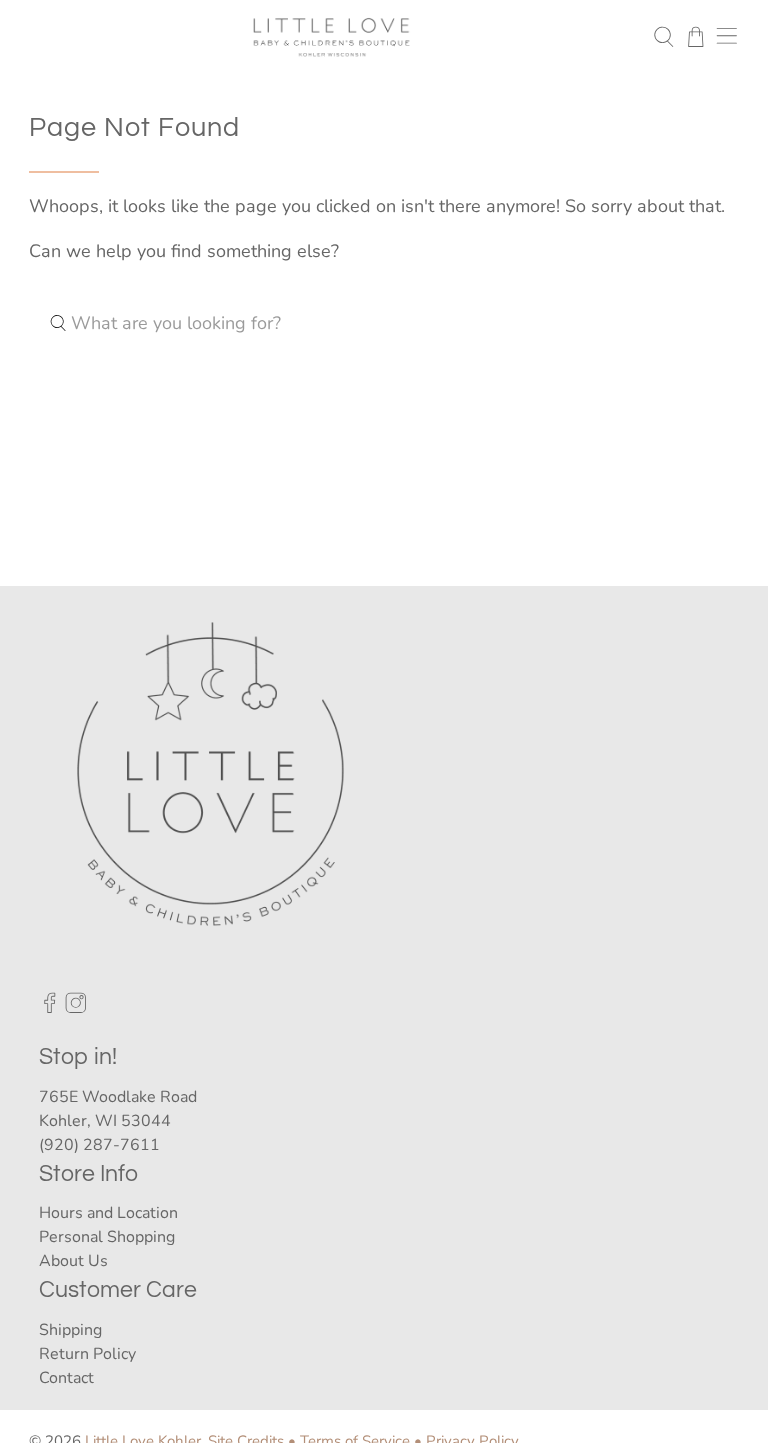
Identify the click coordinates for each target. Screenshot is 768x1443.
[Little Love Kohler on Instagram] (76, 1008)
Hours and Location (108, 1213)
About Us (73, 1261)
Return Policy (87, 1354)
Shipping (70, 1330)
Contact (66, 1378)
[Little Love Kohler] (331, 36)
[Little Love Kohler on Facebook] (50, 1008)
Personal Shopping (107, 1237)
